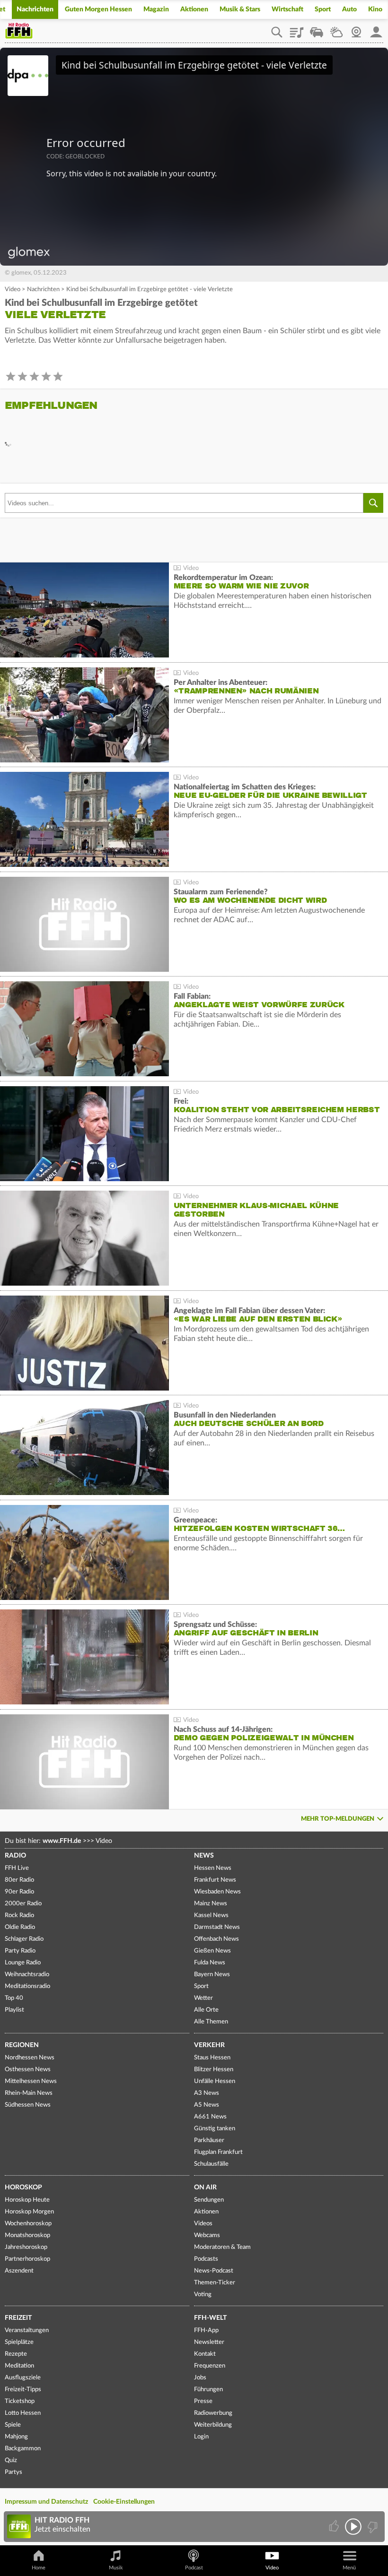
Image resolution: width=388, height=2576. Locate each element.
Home (39, 2568)
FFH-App (206, 2330)
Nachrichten (35, 9)
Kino (375, 9)
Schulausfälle (211, 2164)
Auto (349, 9)
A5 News (207, 2105)
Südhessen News (28, 2105)
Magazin (156, 9)
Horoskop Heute (27, 2200)
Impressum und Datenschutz (46, 2502)
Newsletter (209, 2342)
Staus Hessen (212, 2058)
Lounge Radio (23, 1963)
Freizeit (18, 2318)
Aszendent (19, 2271)
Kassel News (211, 1915)
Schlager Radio (24, 1939)
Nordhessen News (30, 2058)
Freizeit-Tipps (23, 2390)
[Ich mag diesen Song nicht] (372, 2527)
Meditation (19, 2366)
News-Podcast (214, 2271)
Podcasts (206, 2259)
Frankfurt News (215, 1880)
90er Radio (19, 1892)
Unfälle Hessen (215, 2081)
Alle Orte (206, 2010)
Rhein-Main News (29, 2093)
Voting (203, 2295)
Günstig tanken (215, 2129)
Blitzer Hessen (214, 2070)
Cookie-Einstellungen (124, 2502)
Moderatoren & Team (222, 2247)
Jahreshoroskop (26, 2247)
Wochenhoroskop (28, 2224)
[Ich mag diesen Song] (335, 2527)
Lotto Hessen (23, 2413)
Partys (13, 2472)
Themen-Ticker (215, 2283)
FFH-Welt (210, 2318)
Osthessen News (28, 2070)
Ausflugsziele (23, 2378)
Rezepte (16, 2354)
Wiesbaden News (217, 1892)
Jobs (200, 2378)
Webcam (356, 29)
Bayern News (212, 1975)
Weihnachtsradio (27, 1975)
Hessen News (213, 1868)
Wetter (336, 29)
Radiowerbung (213, 2413)
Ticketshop (20, 2401)
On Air (205, 2187)
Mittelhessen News (31, 2081)
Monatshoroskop (27, 2235)
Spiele (13, 2425)
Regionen (22, 2045)
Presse (203, 2401)
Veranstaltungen (27, 2330)
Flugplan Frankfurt (218, 2152)
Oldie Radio (20, 1927)
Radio (15, 1856)
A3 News (207, 2093)
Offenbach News (216, 1939)
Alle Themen (211, 2022)
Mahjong (16, 2437)
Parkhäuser (209, 2140)
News (204, 1856)
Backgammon (23, 2449)
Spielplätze (19, 2342)
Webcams (207, 2235)
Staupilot (317, 29)
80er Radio (19, 1880)
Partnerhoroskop (27, 2259)
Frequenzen (210, 2366)
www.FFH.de (62, 1841)
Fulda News (210, 1963)
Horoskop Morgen (29, 2212)
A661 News (210, 2117)
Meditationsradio (27, 1986)
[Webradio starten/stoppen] (353, 2527)
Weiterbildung (213, 2425)
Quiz (11, 2460)
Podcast (194, 2568)
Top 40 (14, 1998)
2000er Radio (23, 1904)
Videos (203, 2224)
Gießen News (212, 1951)
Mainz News (211, 1904)
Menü (349, 2568)
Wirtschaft (287, 9)
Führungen (208, 2390)
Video (13, 290)
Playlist (297, 29)
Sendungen (209, 2200)
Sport (323, 9)
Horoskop (23, 2187)
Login (201, 2437)
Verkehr (209, 2045)
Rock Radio (19, 1915)
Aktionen (194, 9)
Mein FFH (376, 29)
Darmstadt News (217, 1927)
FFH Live (17, 1868)
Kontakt (205, 2354)
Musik (116, 2568)
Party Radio (20, 1951)
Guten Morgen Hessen (98, 9)
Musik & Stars (240, 9)
